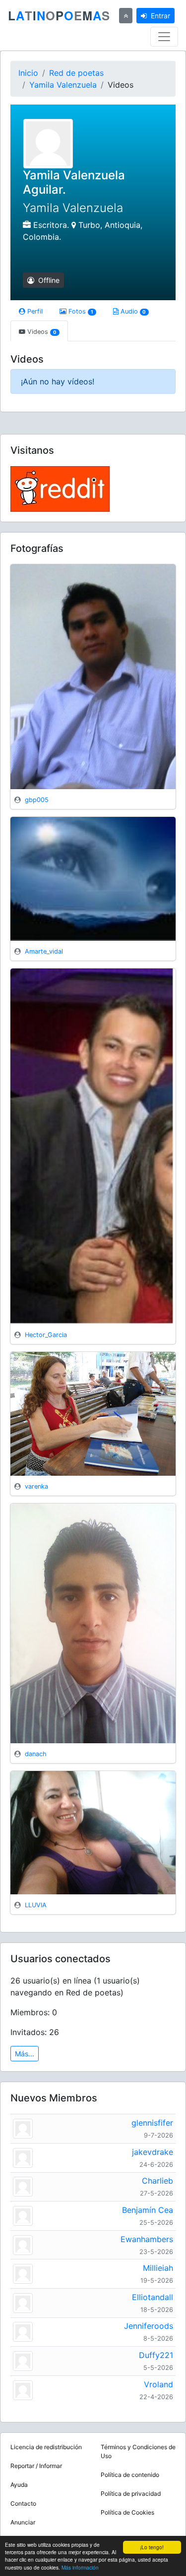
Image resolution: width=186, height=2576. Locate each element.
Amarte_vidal (44, 951)
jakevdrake (153, 2152)
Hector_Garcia (46, 1335)
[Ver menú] (164, 37)
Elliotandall (153, 2297)
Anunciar (23, 2522)
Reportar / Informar (36, 2466)
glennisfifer (152, 2123)
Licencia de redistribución (46, 2447)
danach (36, 1754)
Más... (25, 2054)
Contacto (23, 2503)
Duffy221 (156, 2355)
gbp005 (37, 800)
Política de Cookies (127, 2512)
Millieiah (158, 2268)
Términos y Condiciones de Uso (138, 2451)
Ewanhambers (147, 2239)
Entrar (160, 16)
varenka (36, 1486)
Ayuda (19, 2485)
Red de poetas (76, 73)
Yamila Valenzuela (63, 85)
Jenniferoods (149, 2326)
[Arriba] (126, 16)
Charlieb (157, 2181)
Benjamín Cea (148, 2210)
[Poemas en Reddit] (60, 488)
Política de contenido (130, 2475)
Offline (48, 280)
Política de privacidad (131, 2494)
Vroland (158, 2384)
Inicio (28, 73)
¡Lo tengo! (152, 2547)
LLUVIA (36, 1905)
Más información (80, 2567)
